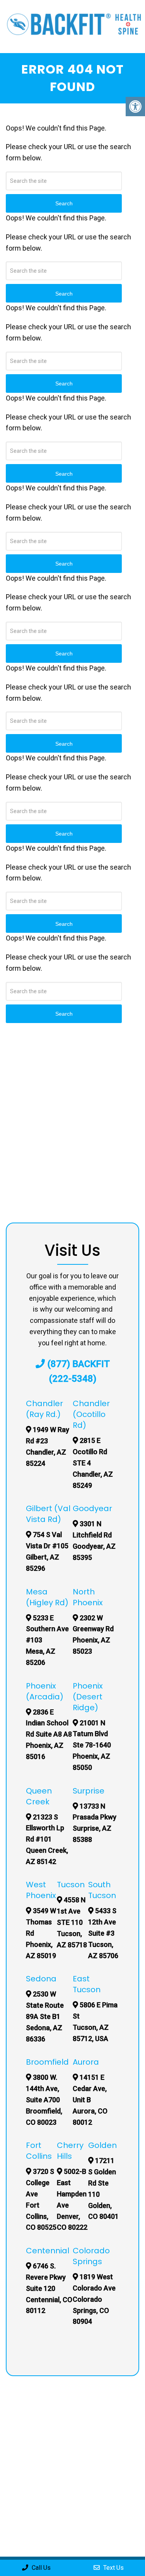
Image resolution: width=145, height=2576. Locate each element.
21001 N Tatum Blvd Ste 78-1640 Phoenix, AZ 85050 (92, 1745)
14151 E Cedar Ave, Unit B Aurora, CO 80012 (90, 2100)
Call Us (40, 2568)
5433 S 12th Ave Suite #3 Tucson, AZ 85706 (103, 1933)
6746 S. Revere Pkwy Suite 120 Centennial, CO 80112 (49, 2288)
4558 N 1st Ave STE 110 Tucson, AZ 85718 (72, 1922)
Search (64, 1014)
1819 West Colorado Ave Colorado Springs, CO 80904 (94, 2299)
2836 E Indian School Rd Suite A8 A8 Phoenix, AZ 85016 (49, 1734)
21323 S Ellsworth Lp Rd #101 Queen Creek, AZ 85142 (47, 1839)
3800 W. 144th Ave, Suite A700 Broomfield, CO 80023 (44, 2100)
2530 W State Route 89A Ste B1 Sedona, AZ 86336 (45, 2016)
